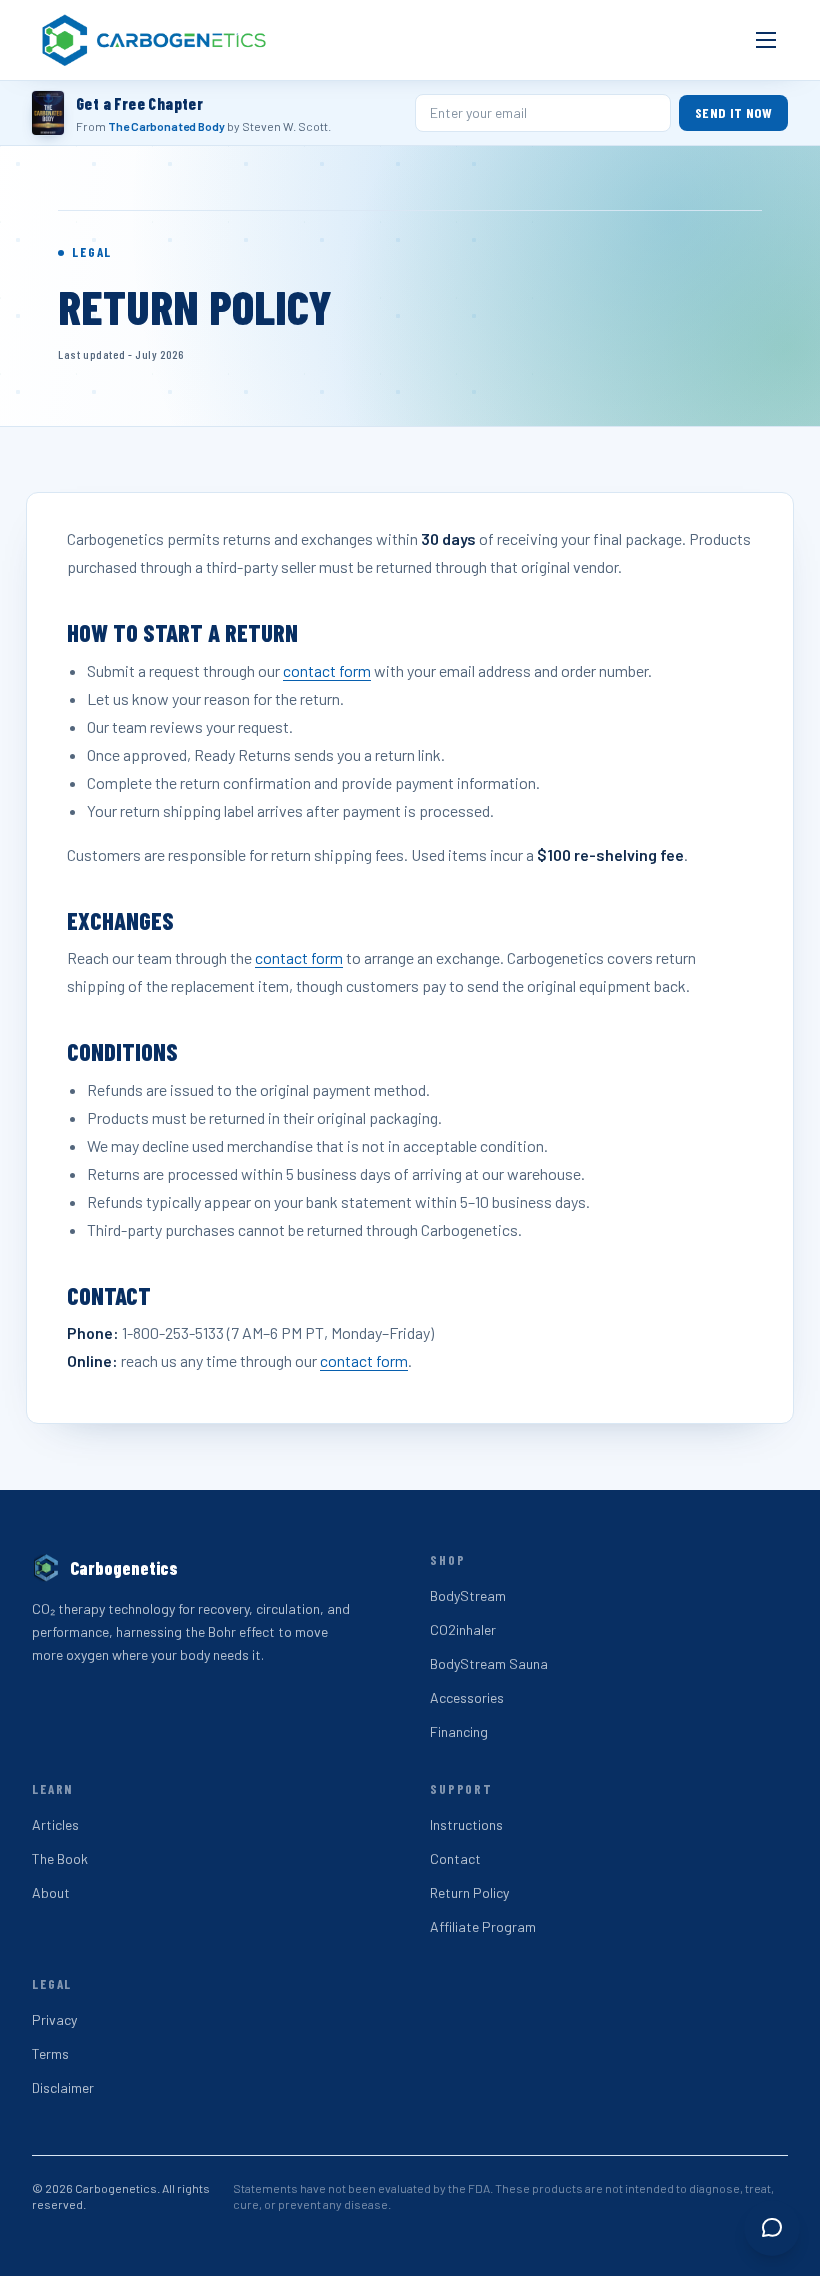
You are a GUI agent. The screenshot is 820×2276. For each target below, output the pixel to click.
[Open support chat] (772, 2228)
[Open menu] (766, 40)
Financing (459, 1731)
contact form (327, 670)
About (51, 1892)
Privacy (54, 2019)
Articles (55, 1824)
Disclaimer (63, 2087)
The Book (60, 1858)
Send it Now (733, 112)
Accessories (467, 1697)
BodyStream (468, 1595)
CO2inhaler (463, 1629)
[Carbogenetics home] (155, 40)
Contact (455, 1858)
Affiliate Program (483, 1926)
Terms (50, 2053)
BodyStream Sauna (489, 1663)
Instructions (466, 1824)
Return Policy (469, 1892)
